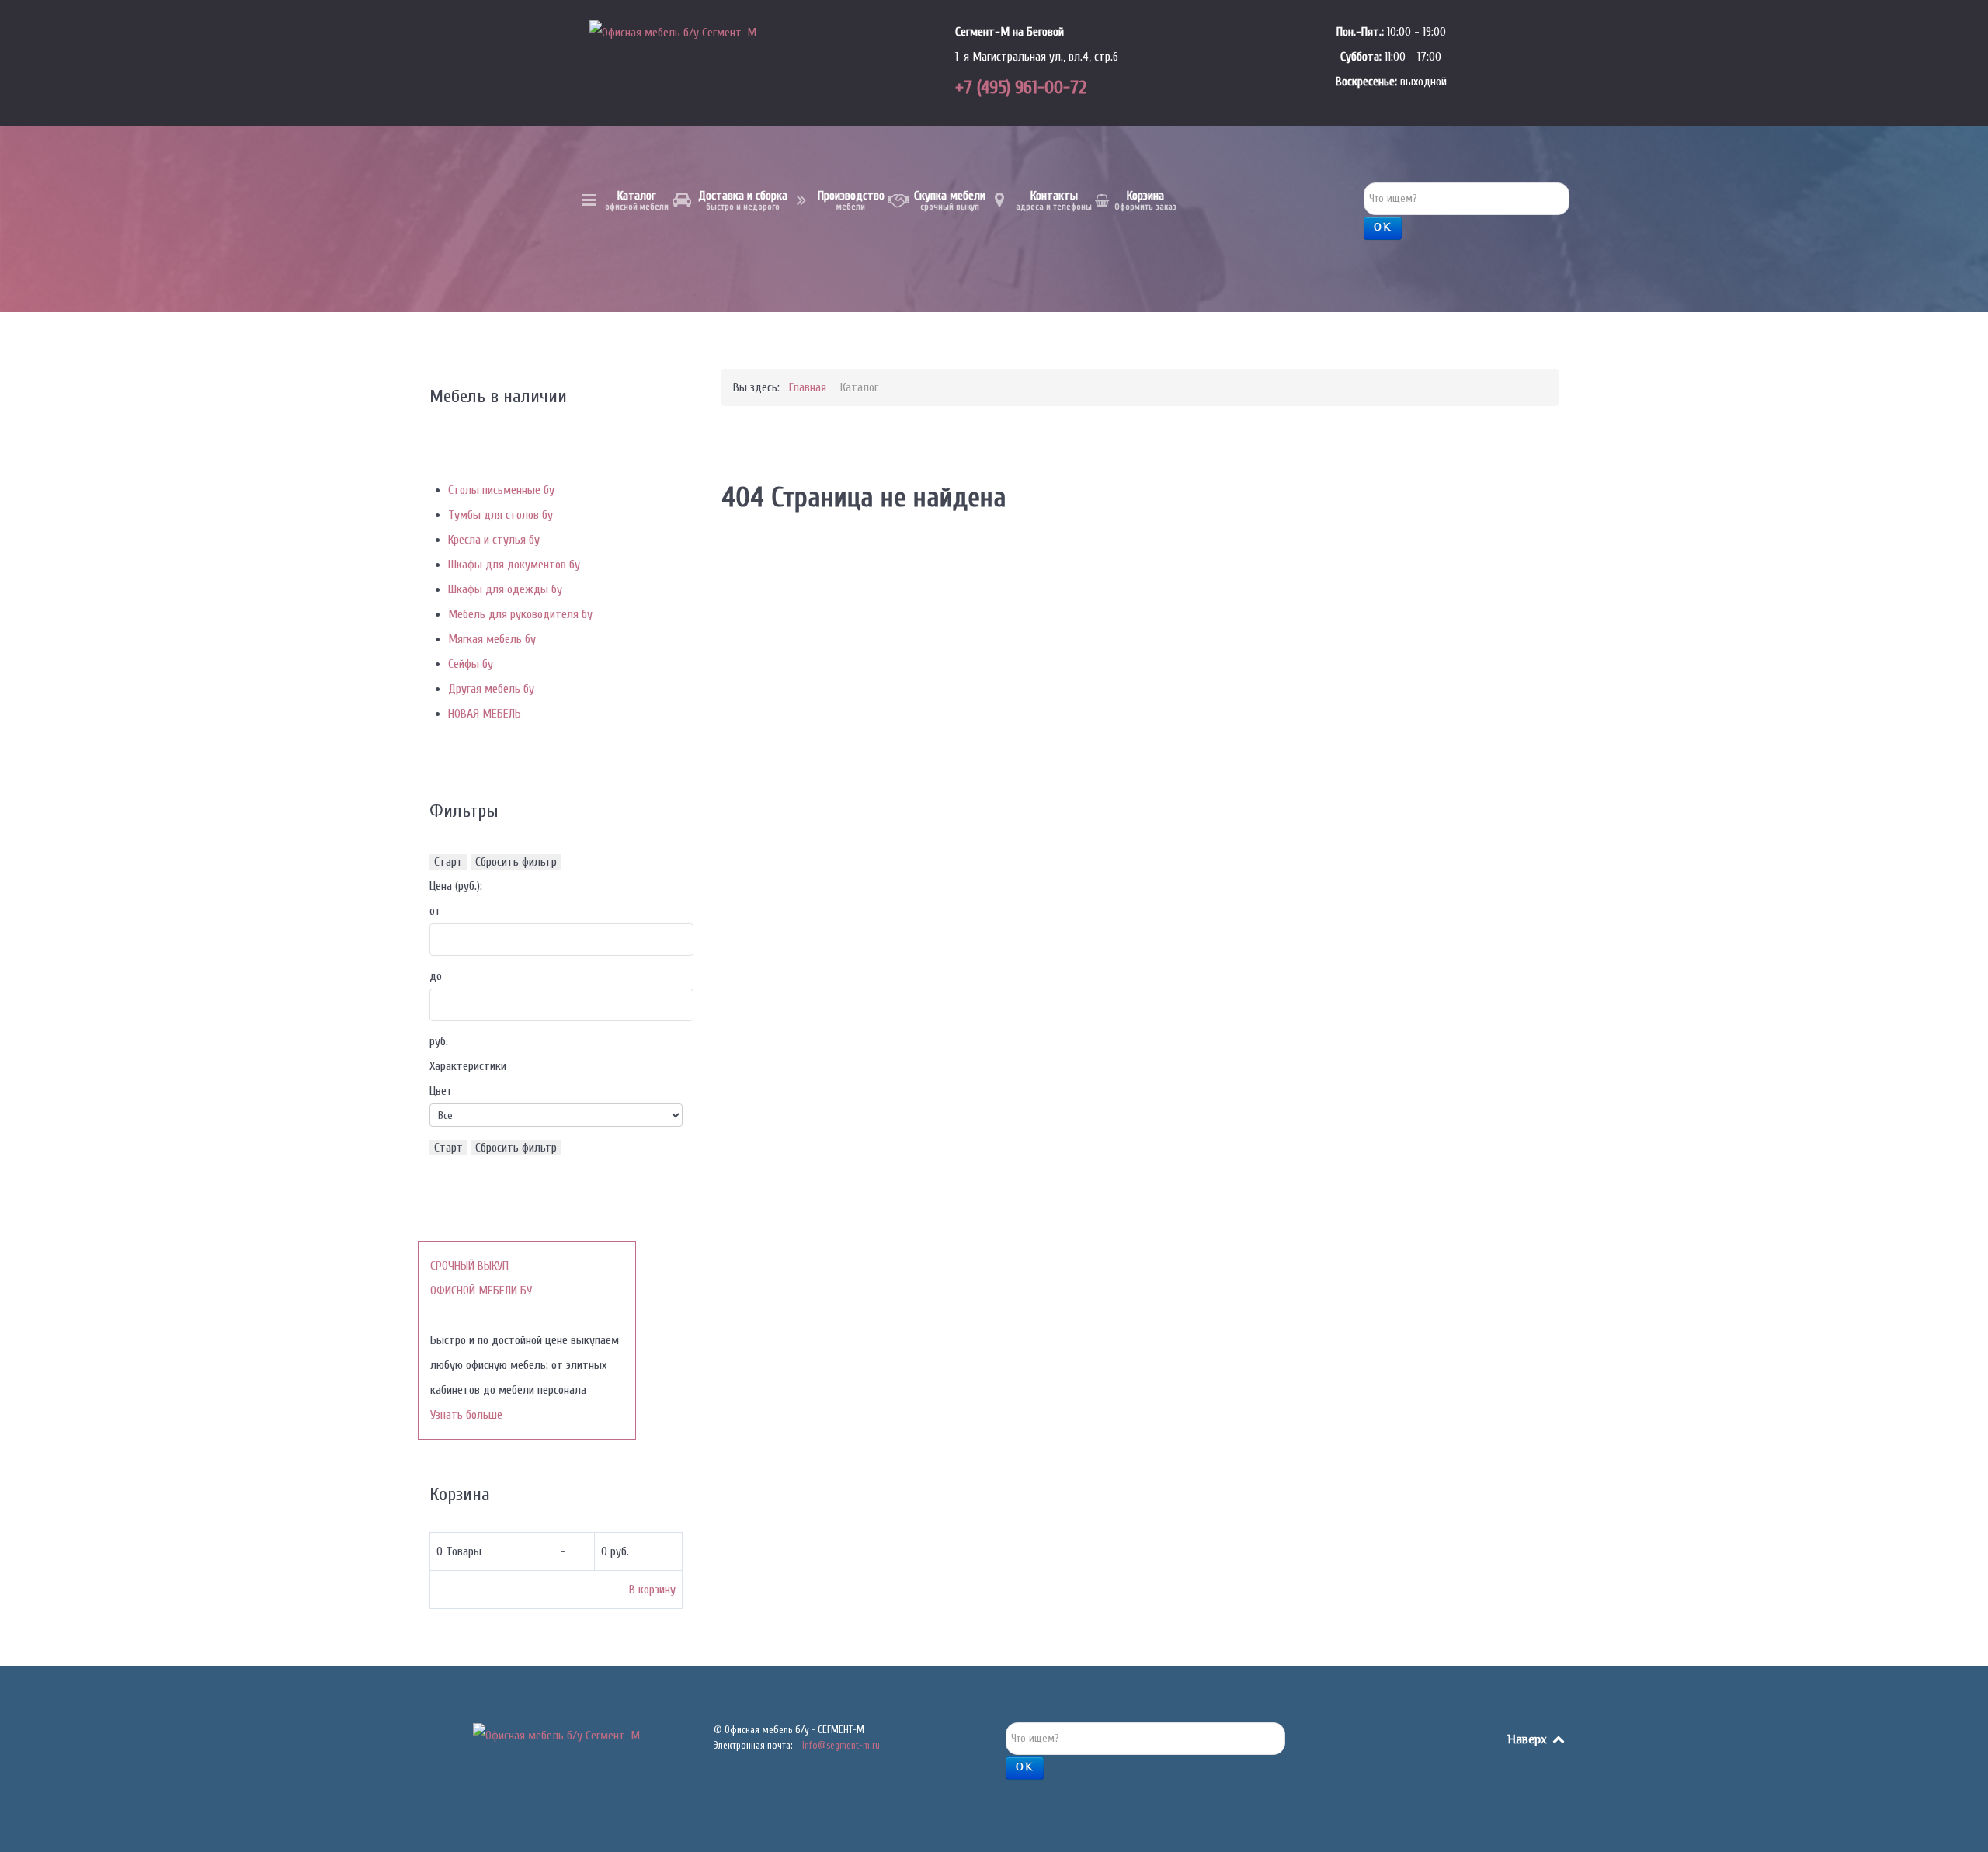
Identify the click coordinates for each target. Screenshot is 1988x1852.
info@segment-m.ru (841, 1745)
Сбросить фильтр (516, 862)
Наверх (1529, 1741)
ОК (1383, 228)
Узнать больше (466, 1415)
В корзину (652, 1590)
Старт (448, 862)
